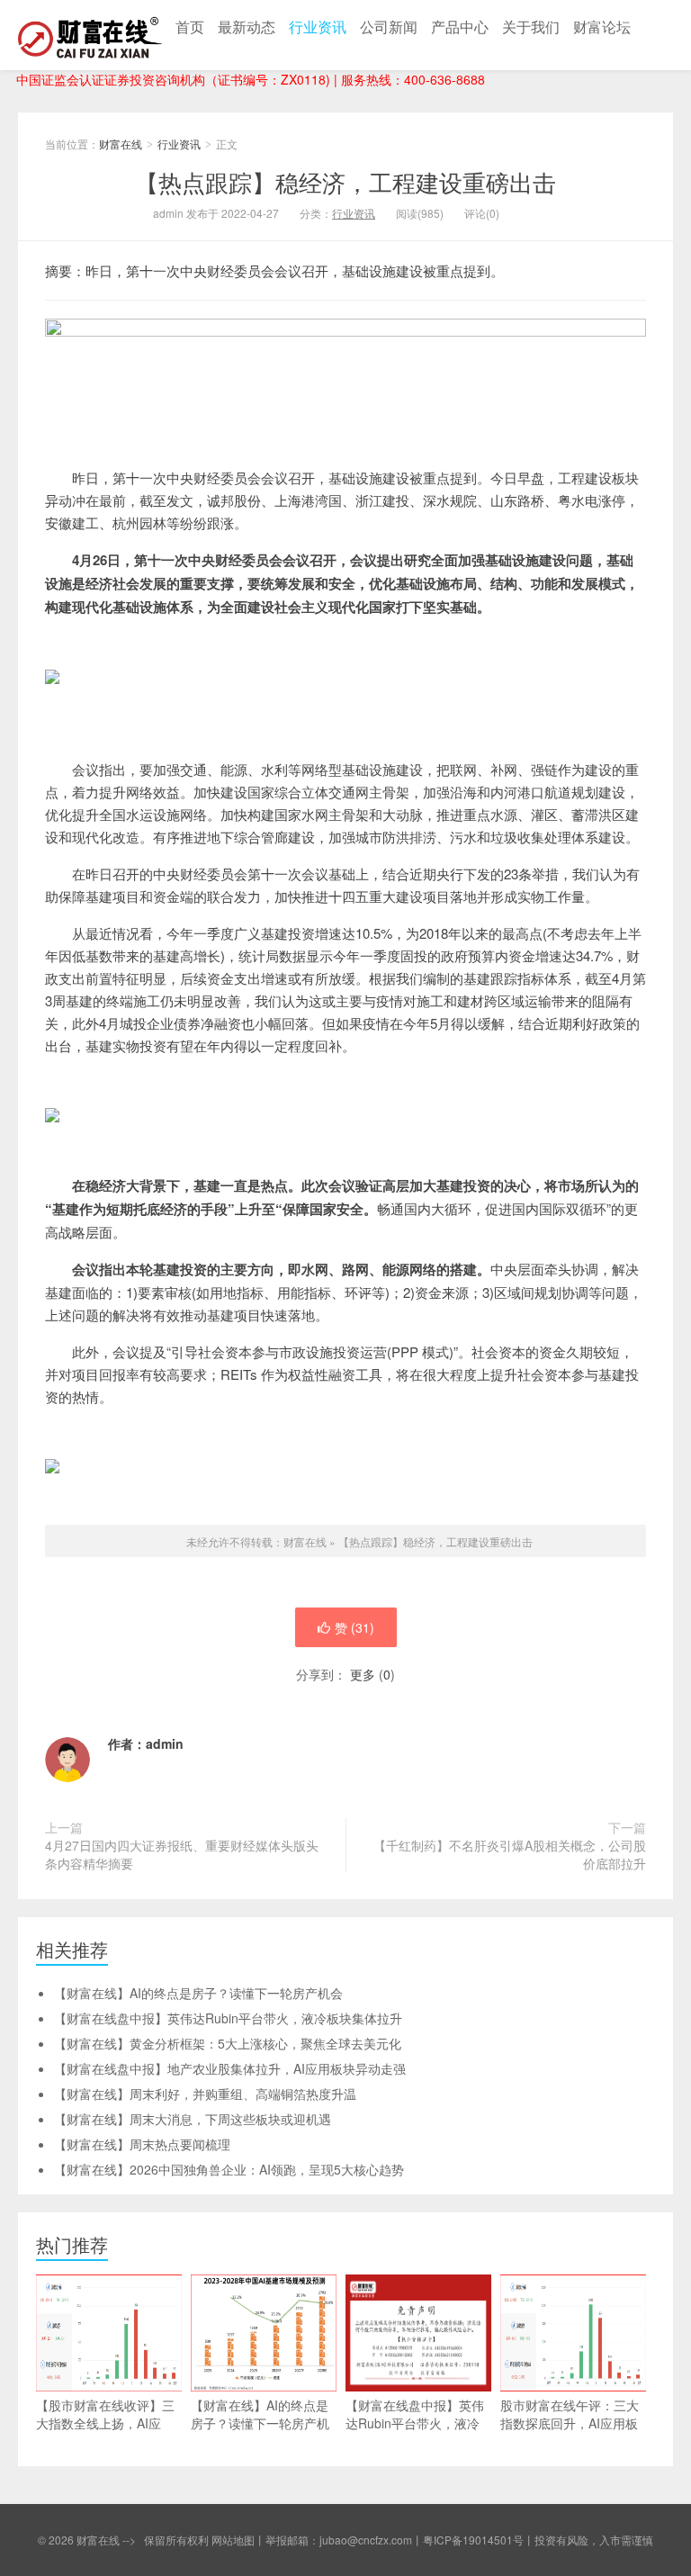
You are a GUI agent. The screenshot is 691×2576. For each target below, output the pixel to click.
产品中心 (460, 27)
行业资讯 (318, 27)
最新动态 (247, 27)
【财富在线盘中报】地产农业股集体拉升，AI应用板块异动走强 (230, 2068)
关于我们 (531, 27)
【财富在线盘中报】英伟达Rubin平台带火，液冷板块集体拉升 (228, 2018)
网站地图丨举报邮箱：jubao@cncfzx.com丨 (317, 2540)
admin (165, 1743)
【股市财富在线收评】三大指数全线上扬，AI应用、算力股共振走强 (105, 2423)
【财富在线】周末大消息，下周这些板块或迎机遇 (193, 2119)
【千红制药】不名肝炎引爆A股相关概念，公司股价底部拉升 (510, 1854)
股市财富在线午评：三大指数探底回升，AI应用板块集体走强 (570, 2423)
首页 (190, 27)
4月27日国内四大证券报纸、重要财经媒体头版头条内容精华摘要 (182, 1854)
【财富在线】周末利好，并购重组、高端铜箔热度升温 (205, 2094)
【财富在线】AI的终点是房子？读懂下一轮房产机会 (198, 1993)
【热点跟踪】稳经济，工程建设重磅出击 (345, 181)
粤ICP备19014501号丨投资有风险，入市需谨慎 (538, 2540)
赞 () (354, 1627)
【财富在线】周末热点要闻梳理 (142, 2144)
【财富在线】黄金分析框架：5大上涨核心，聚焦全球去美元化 (228, 2043)
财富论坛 (602, 27)
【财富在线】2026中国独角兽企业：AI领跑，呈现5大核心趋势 (229, 2169)
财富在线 (90, 35)
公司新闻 (389, 27)
